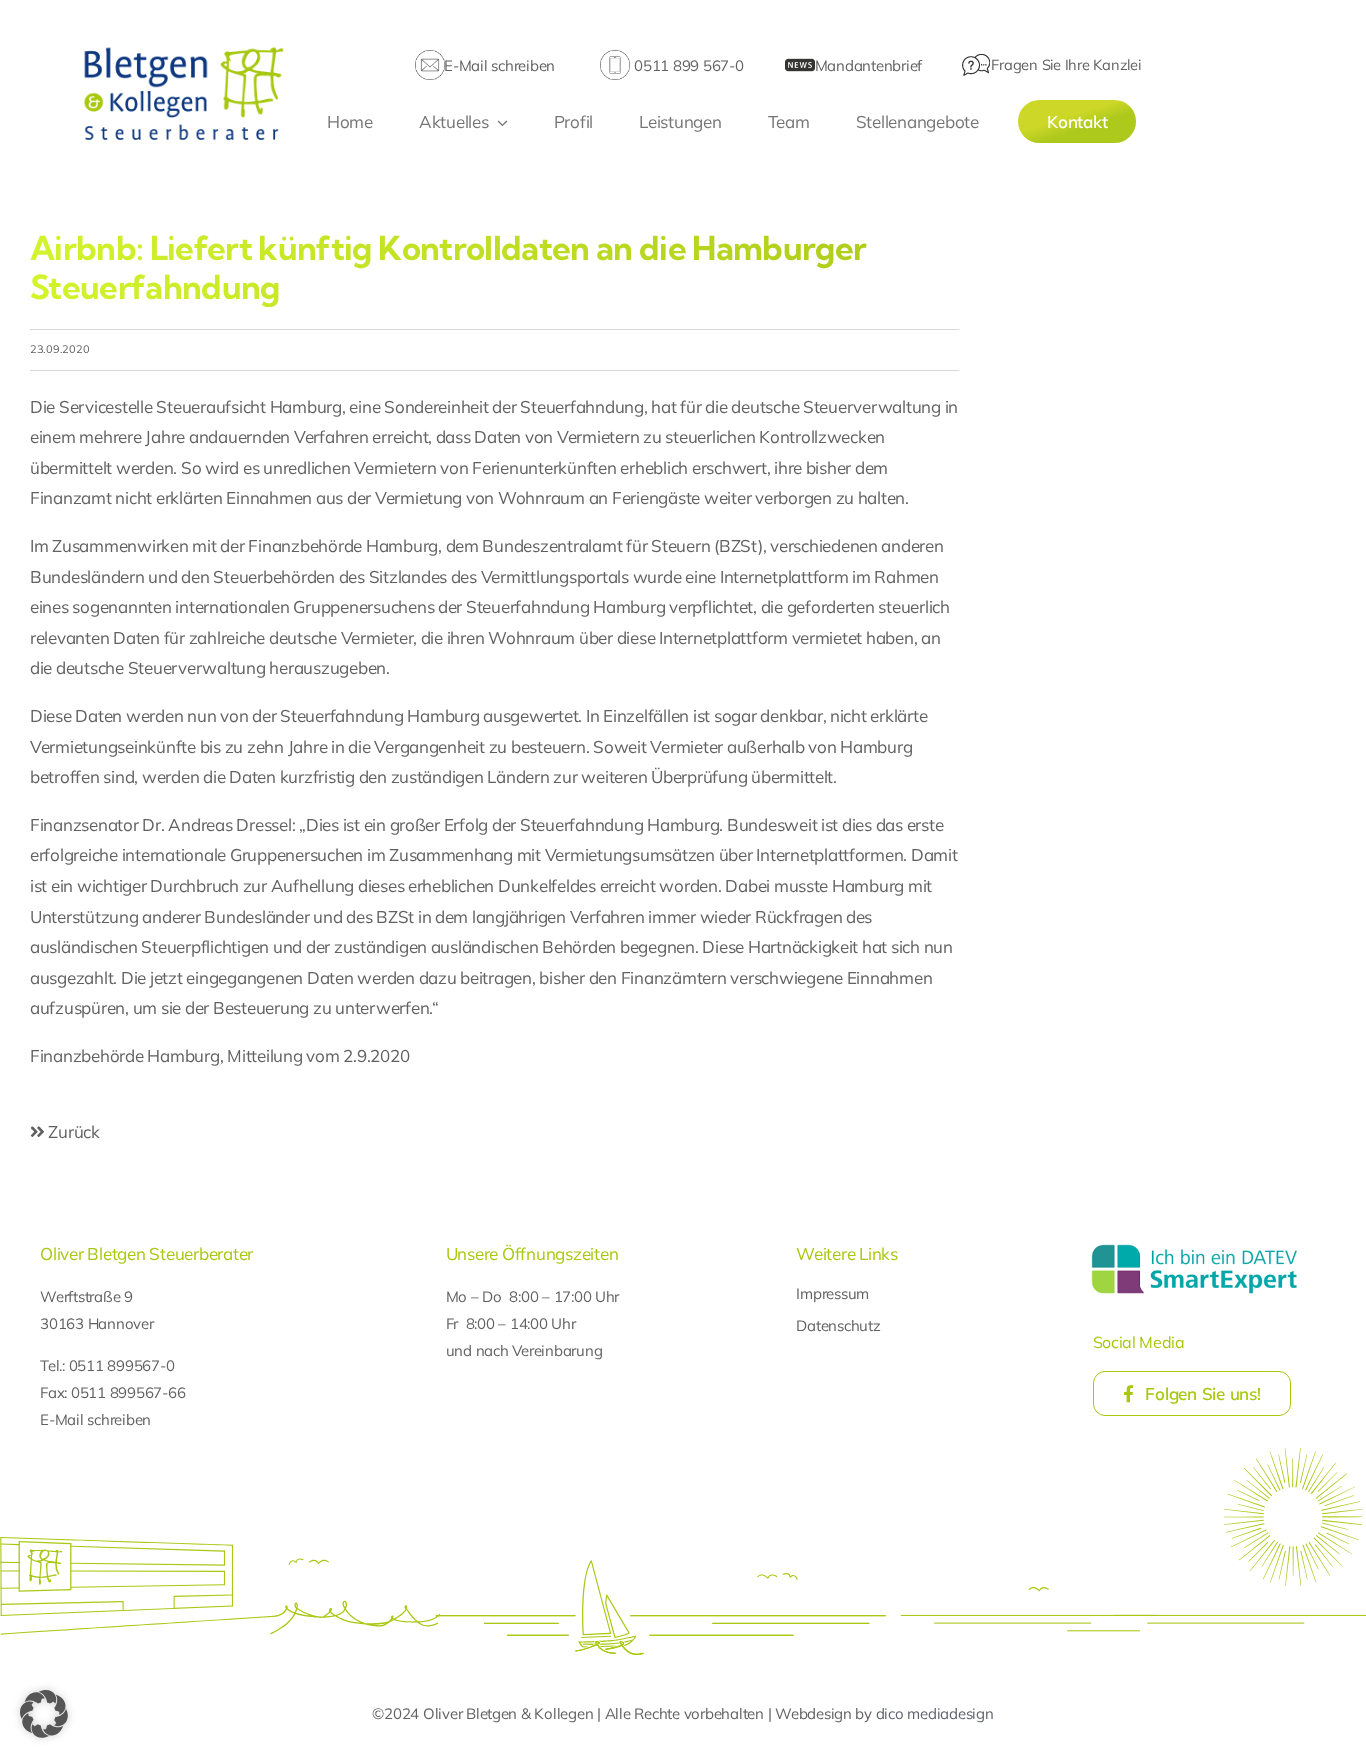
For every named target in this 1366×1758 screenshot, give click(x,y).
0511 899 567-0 (688, 65)
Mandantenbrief (868, 65)
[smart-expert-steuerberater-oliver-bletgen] (1194, 1247)
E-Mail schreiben (499, 65)
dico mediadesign (935, 1713)
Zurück (72, 1131)
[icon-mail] (430, 58)
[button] (44, 1714)
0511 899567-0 (122, 1365)
